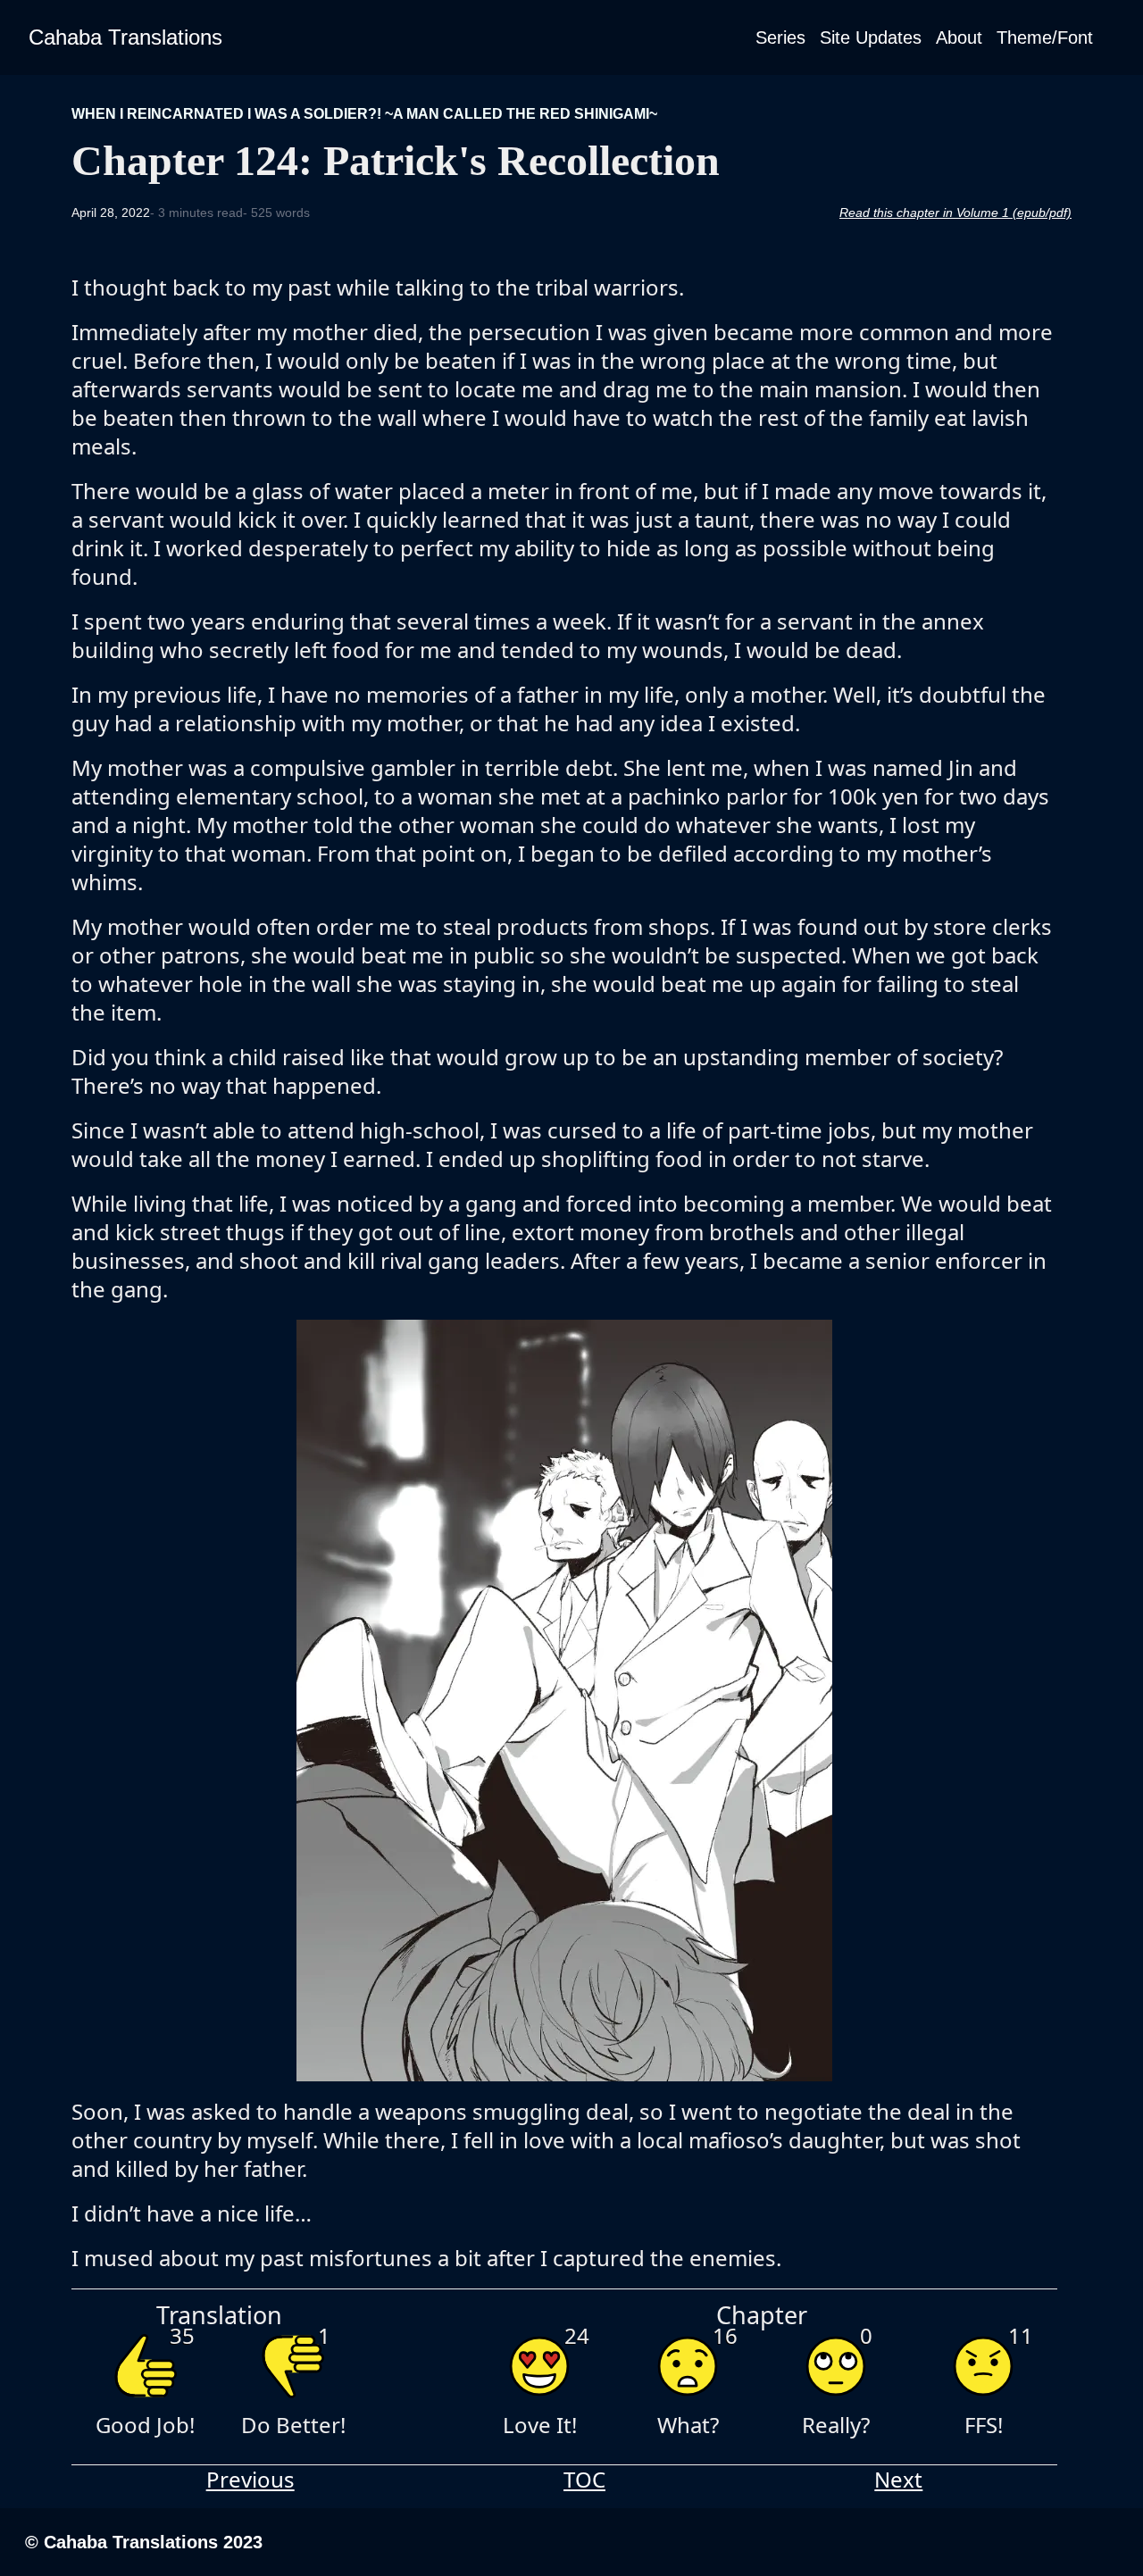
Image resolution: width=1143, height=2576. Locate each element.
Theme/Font (1045, 38)
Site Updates (871, 38)
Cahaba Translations (125, 37)
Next (898, 2480)
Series (780, 38)
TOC (584, 2480)
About (959, 38)
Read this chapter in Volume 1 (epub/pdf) (955, 213)
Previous (250, 2480)
